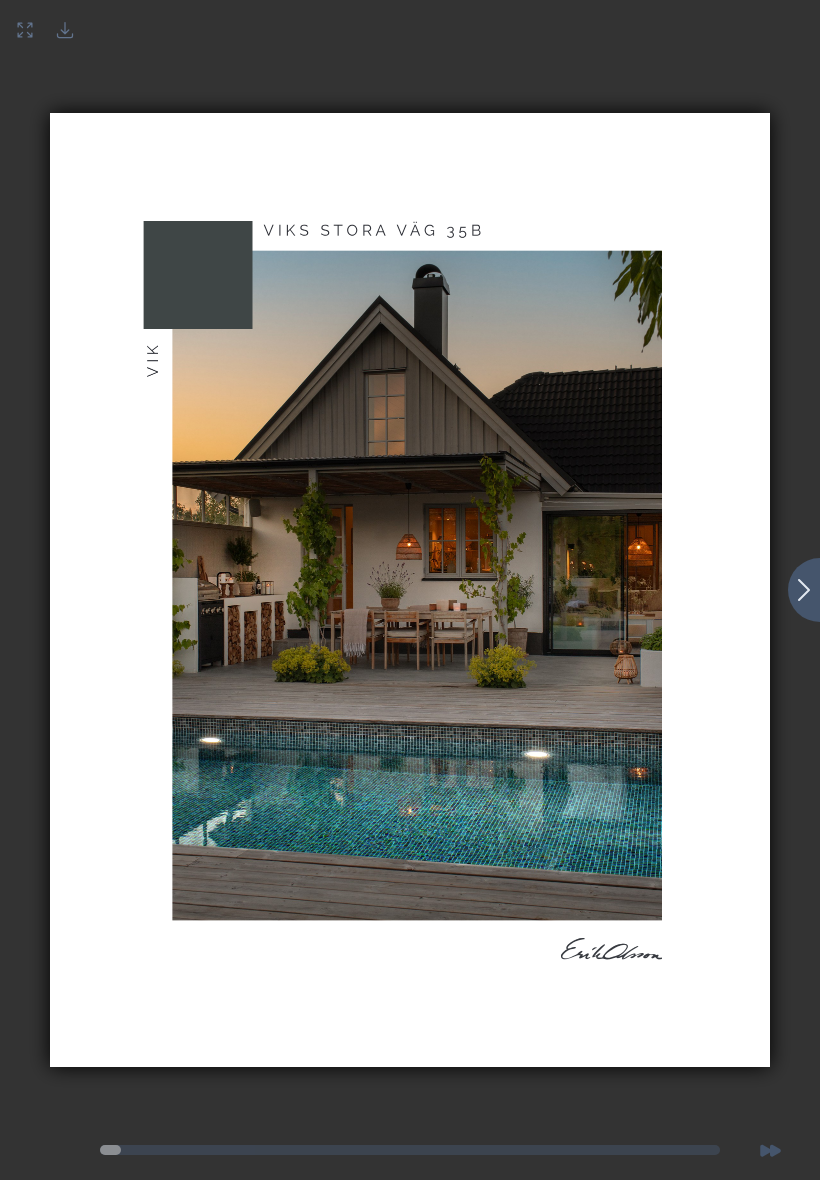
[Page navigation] (110, 1150)
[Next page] (804, 590)
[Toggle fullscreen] (25, 30)
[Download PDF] (65, 30)
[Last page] (770, 1150)
